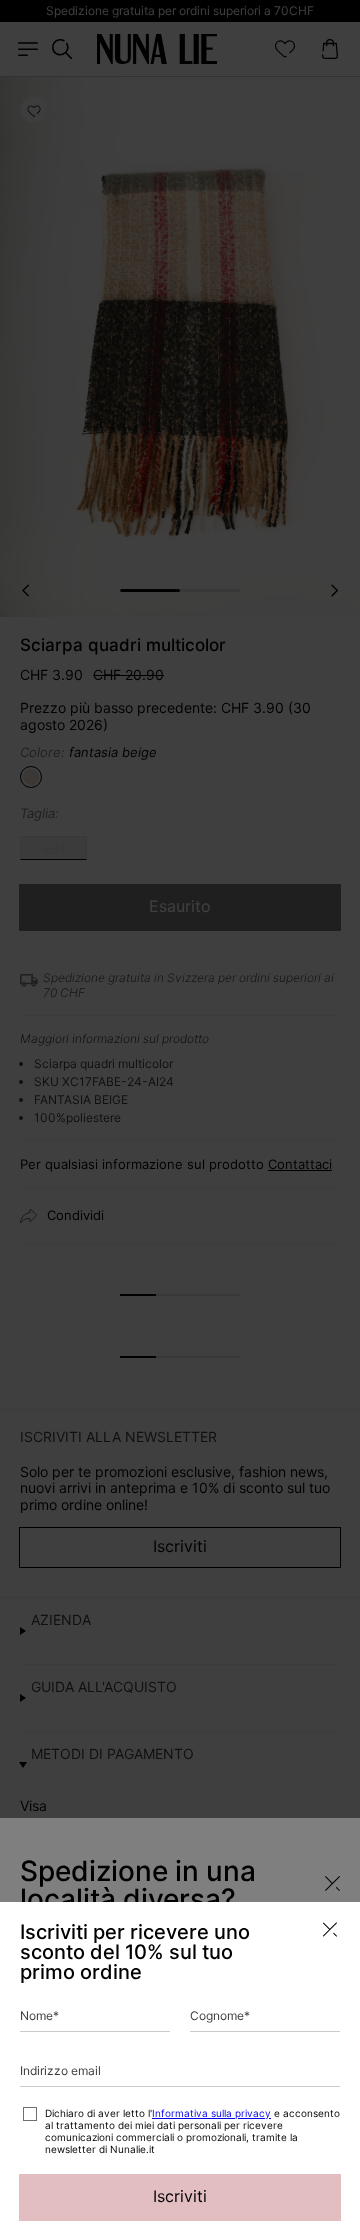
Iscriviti (180, 2196)
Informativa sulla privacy (211, 2113)
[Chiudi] (330, 1929)
